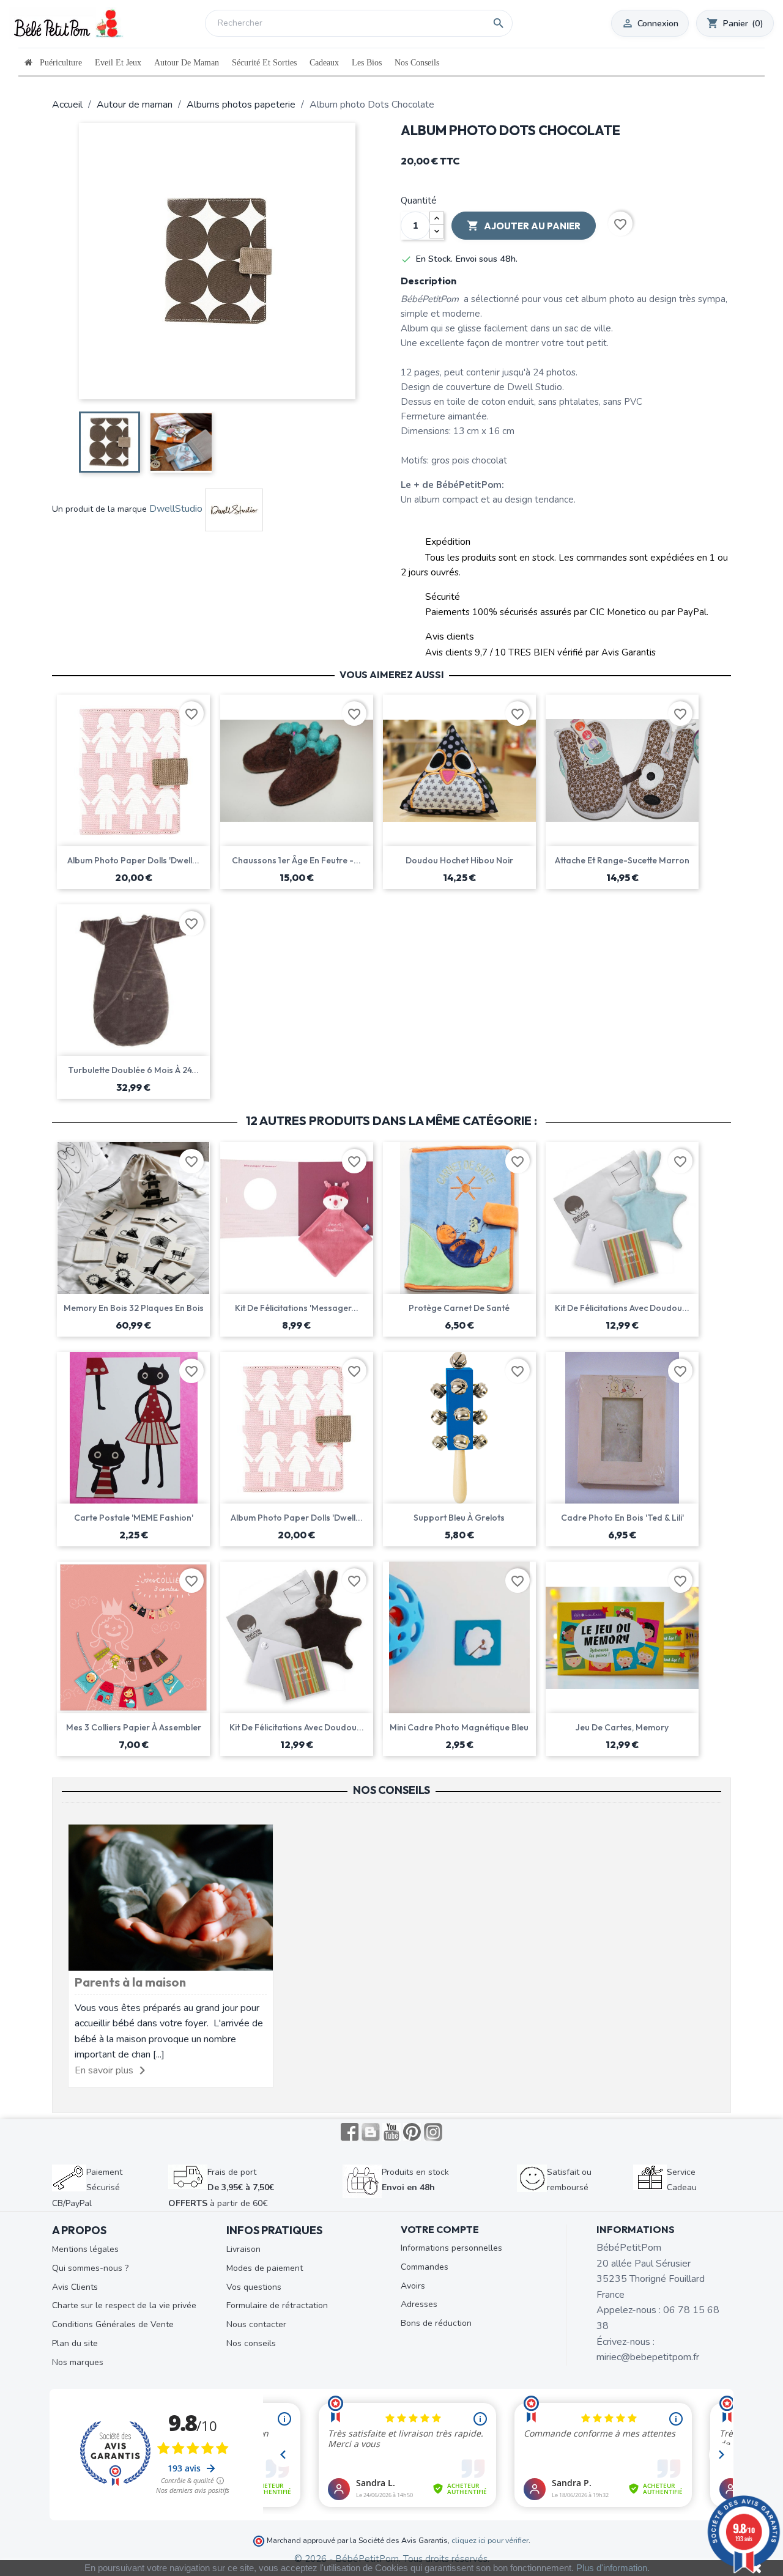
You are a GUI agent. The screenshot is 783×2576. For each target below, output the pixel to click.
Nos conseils (251, 2343)
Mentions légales (85, 2249)
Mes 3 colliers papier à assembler (134, 1727)
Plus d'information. (613, 2568)
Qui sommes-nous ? (90, 2268)
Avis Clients (75, 2287)
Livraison (243, 2249)
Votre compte (440, 2229)
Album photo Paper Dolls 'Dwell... (133, 860)
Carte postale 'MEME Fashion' (134, 1518)
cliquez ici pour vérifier (490, 2540)
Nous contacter (256, 2324)
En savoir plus (104, 2070)
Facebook (350, 2132)
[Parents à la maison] (171, 1897)
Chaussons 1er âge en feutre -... (296, 860)
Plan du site (75, 2343)
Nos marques (78, 2362)
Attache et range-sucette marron (622, 860)
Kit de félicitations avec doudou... (622, 1308)
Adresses (419, 2304)
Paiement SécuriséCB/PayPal (87, 2188)
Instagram (433, 2132)
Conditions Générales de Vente (113, 2324)
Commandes (425, 2267)
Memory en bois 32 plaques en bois (134, 1308)
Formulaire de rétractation (277, 2305)
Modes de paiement (265, 2268)
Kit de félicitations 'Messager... (297, 1308)
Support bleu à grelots (459, 1518)
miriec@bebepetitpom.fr (648, 2357)
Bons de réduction (436, 2323)
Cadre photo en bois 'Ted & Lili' (622, 1518)
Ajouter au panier (524, 226)
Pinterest (412, 2132)
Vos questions (254, 2287)
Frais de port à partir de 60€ (221, 2188)
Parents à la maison (130, 1982)
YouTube (391, 2132)
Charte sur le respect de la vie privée (124, 2305)
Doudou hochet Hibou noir (459, 860)
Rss (371, 2132)
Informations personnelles (451, 2248)
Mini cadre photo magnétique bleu (459, 1727)
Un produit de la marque (99, 509)
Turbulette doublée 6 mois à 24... (133, 1070)
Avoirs (413, 2286)
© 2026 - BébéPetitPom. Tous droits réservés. (392, 2559)
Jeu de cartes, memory (622, 1727)
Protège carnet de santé (459, 1308)
